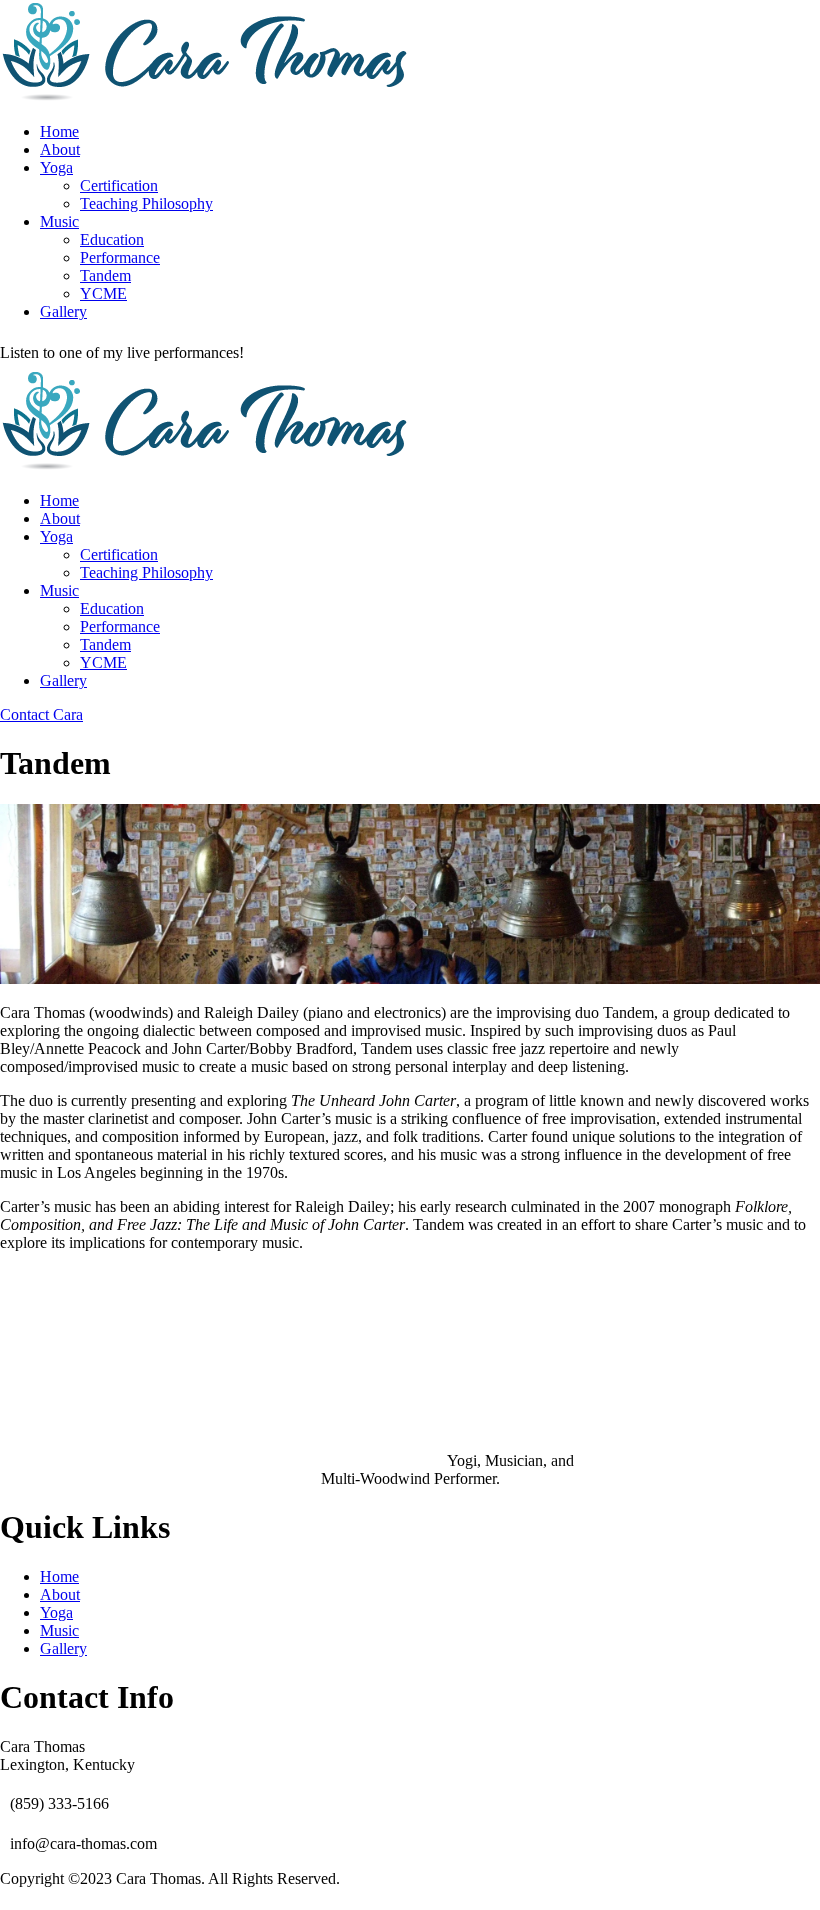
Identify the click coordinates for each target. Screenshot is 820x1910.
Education (112, 239)
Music (59, 221)
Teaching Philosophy (146, 203)
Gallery (63, 311)
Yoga (56, 167)
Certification (119, 185)
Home (59, 131)
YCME (103, 293)
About (60, 149)
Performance (120, 257)
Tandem (105, 275)
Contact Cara (41, 714)
